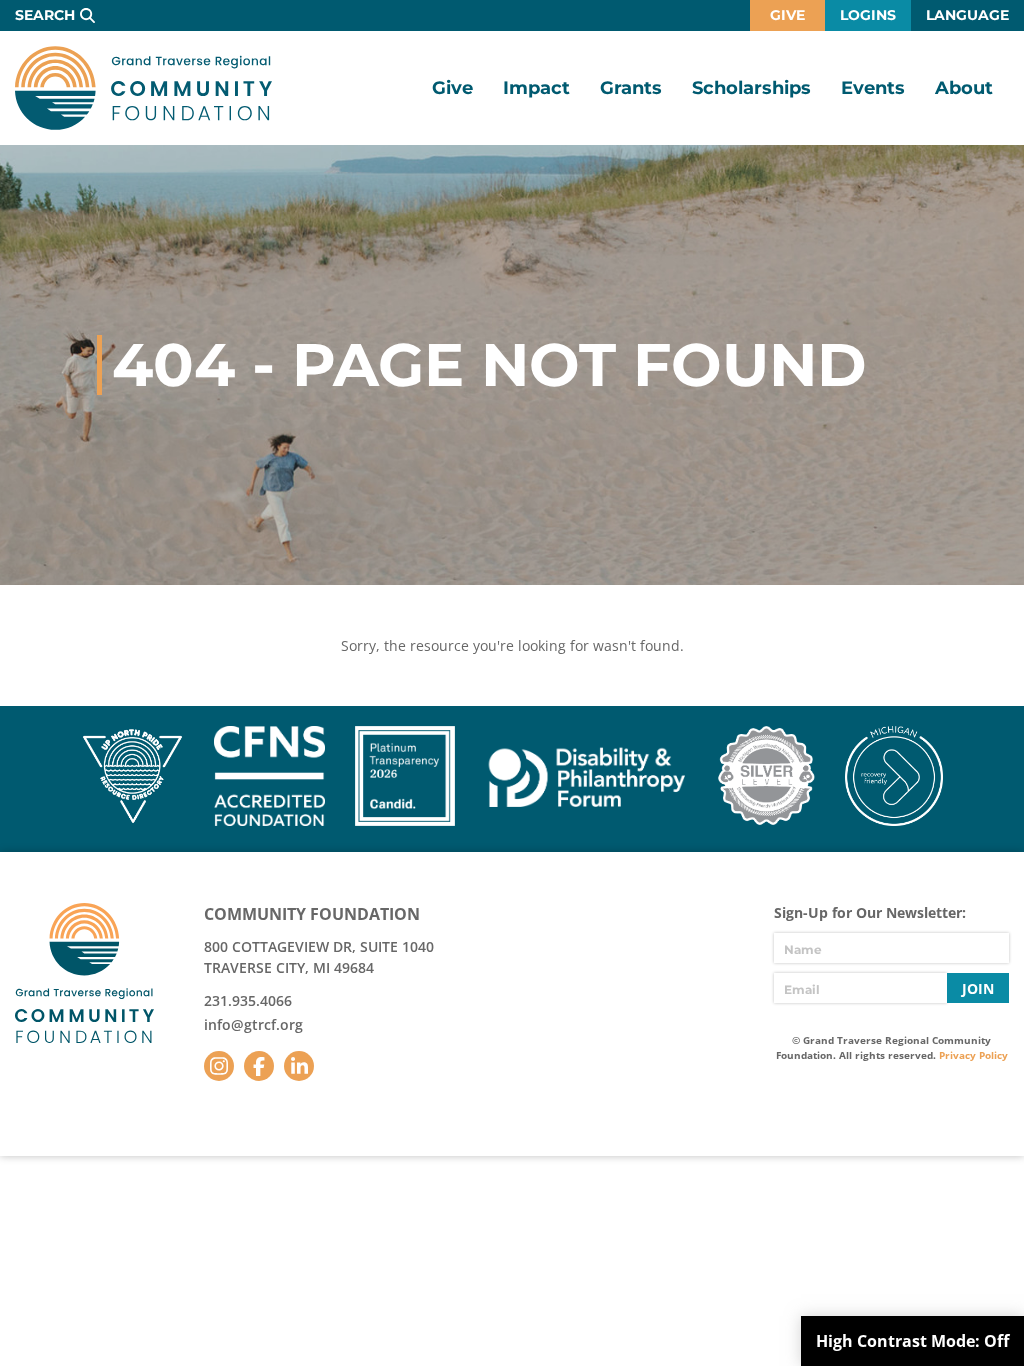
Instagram (219, 1066)
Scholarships (751, 88)
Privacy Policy (973, 1055)
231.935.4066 (248, 1000)
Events (873, 88)
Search (45, 15)
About (964, 88)
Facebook (259, 1066)
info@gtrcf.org (253, 1024)
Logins (868, 15)
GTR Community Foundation (143, 88)
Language (967, 15)
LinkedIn (299, 1066)
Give (787, 15)
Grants (631, 88)
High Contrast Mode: (912, 1341)
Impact (536, 88)
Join (978, 988)
